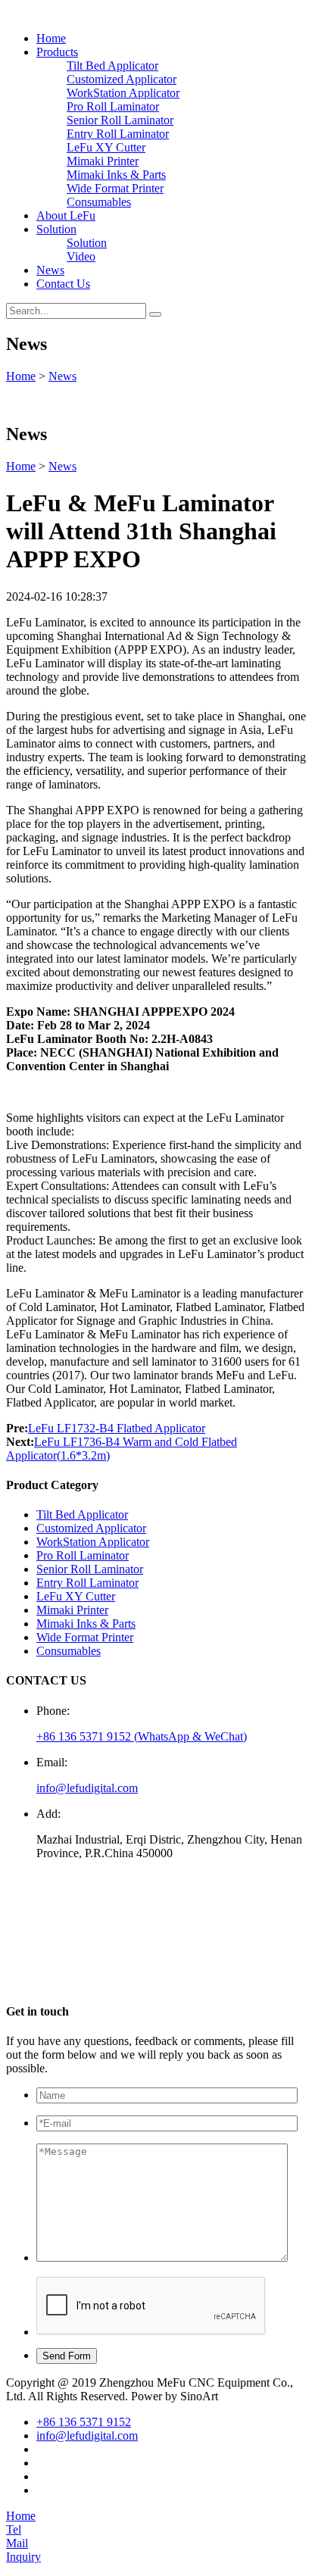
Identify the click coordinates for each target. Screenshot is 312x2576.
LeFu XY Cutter (106, 147)
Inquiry (23, 2557)
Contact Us (63, 284)
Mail (17, 2543)
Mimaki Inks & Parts (116, 175)
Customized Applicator (122, 79)
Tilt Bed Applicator (112, 66)
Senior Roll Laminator (120, 120)
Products (57, 52)
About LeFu (66, 215)
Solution (56, 229)
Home (51, 38)
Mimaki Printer (103, 161)
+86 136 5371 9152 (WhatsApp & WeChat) (142, 1736)
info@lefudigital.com (87, 1788)
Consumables (99, 202)
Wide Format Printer (115, 188)
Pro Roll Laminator (113, 106)
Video (81, 256)
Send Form (67, 2356)
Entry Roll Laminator (118, 134)
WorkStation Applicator (123, 93)
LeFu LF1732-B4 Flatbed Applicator (117, 1428)
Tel (14, 2529)
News (50, 270)
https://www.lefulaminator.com (115, 1982)
